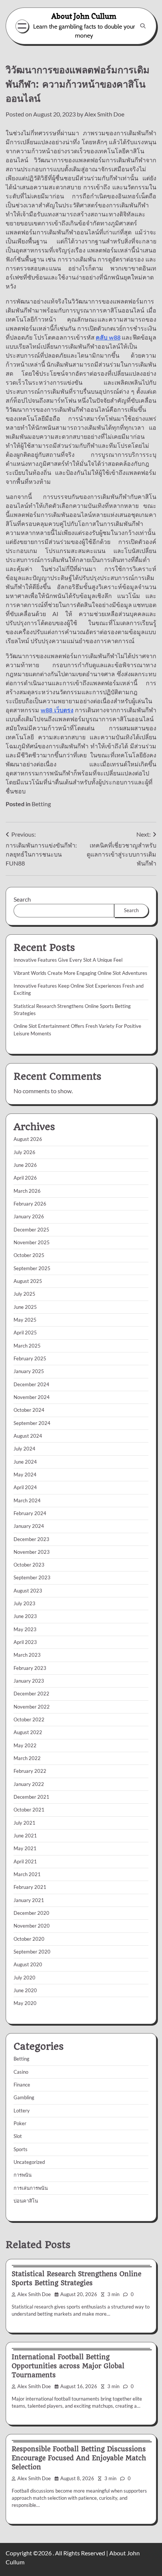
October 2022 (29, 1719)
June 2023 (25, 1616)
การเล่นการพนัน (31, 2188)
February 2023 (30, 1668)
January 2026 (29, 1216)
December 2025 (31, 1230)
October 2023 (29, 1565)
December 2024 (31, 1384)
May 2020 (25, 2003)
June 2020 (25, 1990)
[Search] (143, 26)
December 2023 (31, 1539)
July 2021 (24, 1823)
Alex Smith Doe (104, 114)
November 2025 (32, 1242)
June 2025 (25, 1307)
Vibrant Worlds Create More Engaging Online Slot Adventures (80, 973)
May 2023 (25, 1629)
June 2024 (25, 1462)
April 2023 (25, 1642)
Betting (41, 804)
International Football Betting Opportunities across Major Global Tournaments (68, 2366)
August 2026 (28, 1139)
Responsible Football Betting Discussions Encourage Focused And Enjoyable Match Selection (79, 2458)
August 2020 (28, 1964)
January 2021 (29, 1900)
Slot (18, 2136)
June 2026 (25, 1165)
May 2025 (25, 1320)
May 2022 (25, 1745)
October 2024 (29, 1410)
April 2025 (25, 1333)
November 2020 (32, 1926)
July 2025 (24, 1294)
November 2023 (32, 1552)
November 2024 (32, 1397)
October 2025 (29, 1255)
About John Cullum (84, 16)
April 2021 (25, 1861)
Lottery (22, 2111)
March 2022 (27, 1758)
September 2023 (32, 1577)
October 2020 (29, 1939)
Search (22, 899)
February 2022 (30, 1771)
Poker (20, 2123)
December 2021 (31, 1797)
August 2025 (28, 1281)
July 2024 (24, 1449)
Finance (22, 2085)
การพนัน (23, 2175)
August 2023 (28, 1591)
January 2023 (29, 1681)
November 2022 (32, 1707)
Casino (21, 2072)
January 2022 (29, 1784)
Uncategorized (29, 2162)
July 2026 (24, 1152)
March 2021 (27, 1874)
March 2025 (27, 1346)
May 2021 (25, 1848)
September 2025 (32, 1268)
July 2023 (24, 1603)
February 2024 (30, 1513)
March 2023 (27, 1655)
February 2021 (30, 1887)
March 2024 (27, 1500)
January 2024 (29, 1526)
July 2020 (24, 1978)
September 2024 (32, 1423)
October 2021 (29, 1810)
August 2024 (28, 1436)
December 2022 (31, 1694)
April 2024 (25, 1487)
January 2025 (29, 1371)
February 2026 (30, 1204)
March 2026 (27, 1191)
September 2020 (32, 1952)
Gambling (24, 2097)
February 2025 (30, 1358)
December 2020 (31, 1913)
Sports (21, 2149)
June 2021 (25, 1836)
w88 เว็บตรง (57, 710)
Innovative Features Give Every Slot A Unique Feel (68, 960)
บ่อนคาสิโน (26, 2201)
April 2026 (25, 1178)
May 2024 (25, 1475)
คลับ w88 (108, 337)
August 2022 (28, 1732)
